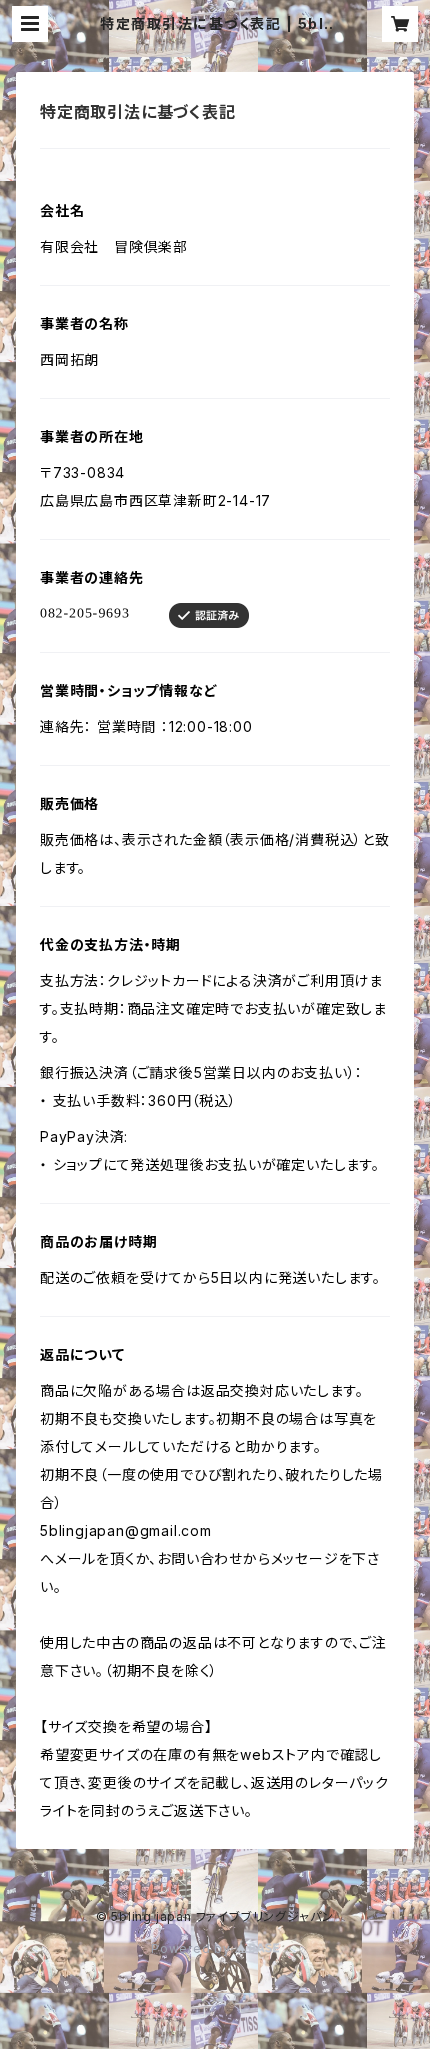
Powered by (193, 1948)
